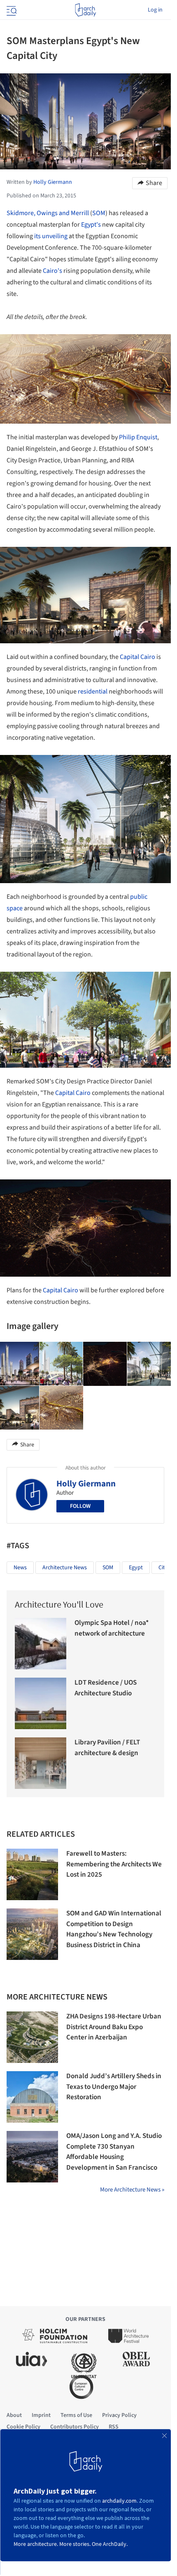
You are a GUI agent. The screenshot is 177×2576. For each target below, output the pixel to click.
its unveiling (51, 236)
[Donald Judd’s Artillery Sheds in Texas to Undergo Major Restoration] (32, 2097)
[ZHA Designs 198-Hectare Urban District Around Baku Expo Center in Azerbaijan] (32, 2037)
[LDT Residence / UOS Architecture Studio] (41, 1703)
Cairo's (52, 271)
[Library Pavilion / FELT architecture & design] (41, 1763)
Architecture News (65, 1568)
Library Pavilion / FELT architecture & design (107, 1748)
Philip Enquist (138, 437)
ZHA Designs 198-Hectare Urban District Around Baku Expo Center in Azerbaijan (114, 2027)
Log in (155, 10)
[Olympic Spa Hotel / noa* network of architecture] (41, 1644)
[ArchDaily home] (85, 10)
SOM (99, 213)
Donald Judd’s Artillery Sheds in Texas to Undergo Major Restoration (114, 2087)
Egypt (136, 1568)
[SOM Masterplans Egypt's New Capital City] (61, 1364)
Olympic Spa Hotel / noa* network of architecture (112, 1628)
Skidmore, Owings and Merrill (48, 213)
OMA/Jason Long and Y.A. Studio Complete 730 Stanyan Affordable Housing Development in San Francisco (114, 2152)
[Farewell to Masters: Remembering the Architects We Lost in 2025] (32, 1874)
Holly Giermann (86, 1484)
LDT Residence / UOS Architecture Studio (106, 1688)
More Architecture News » (132, 2190)
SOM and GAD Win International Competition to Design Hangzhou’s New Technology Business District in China (114, 1929)
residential (93, 691)
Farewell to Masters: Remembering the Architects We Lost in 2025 (114, 1864)
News (20, 1568)
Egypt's (91, 225)
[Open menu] (11, 10)
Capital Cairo (137, 657)
